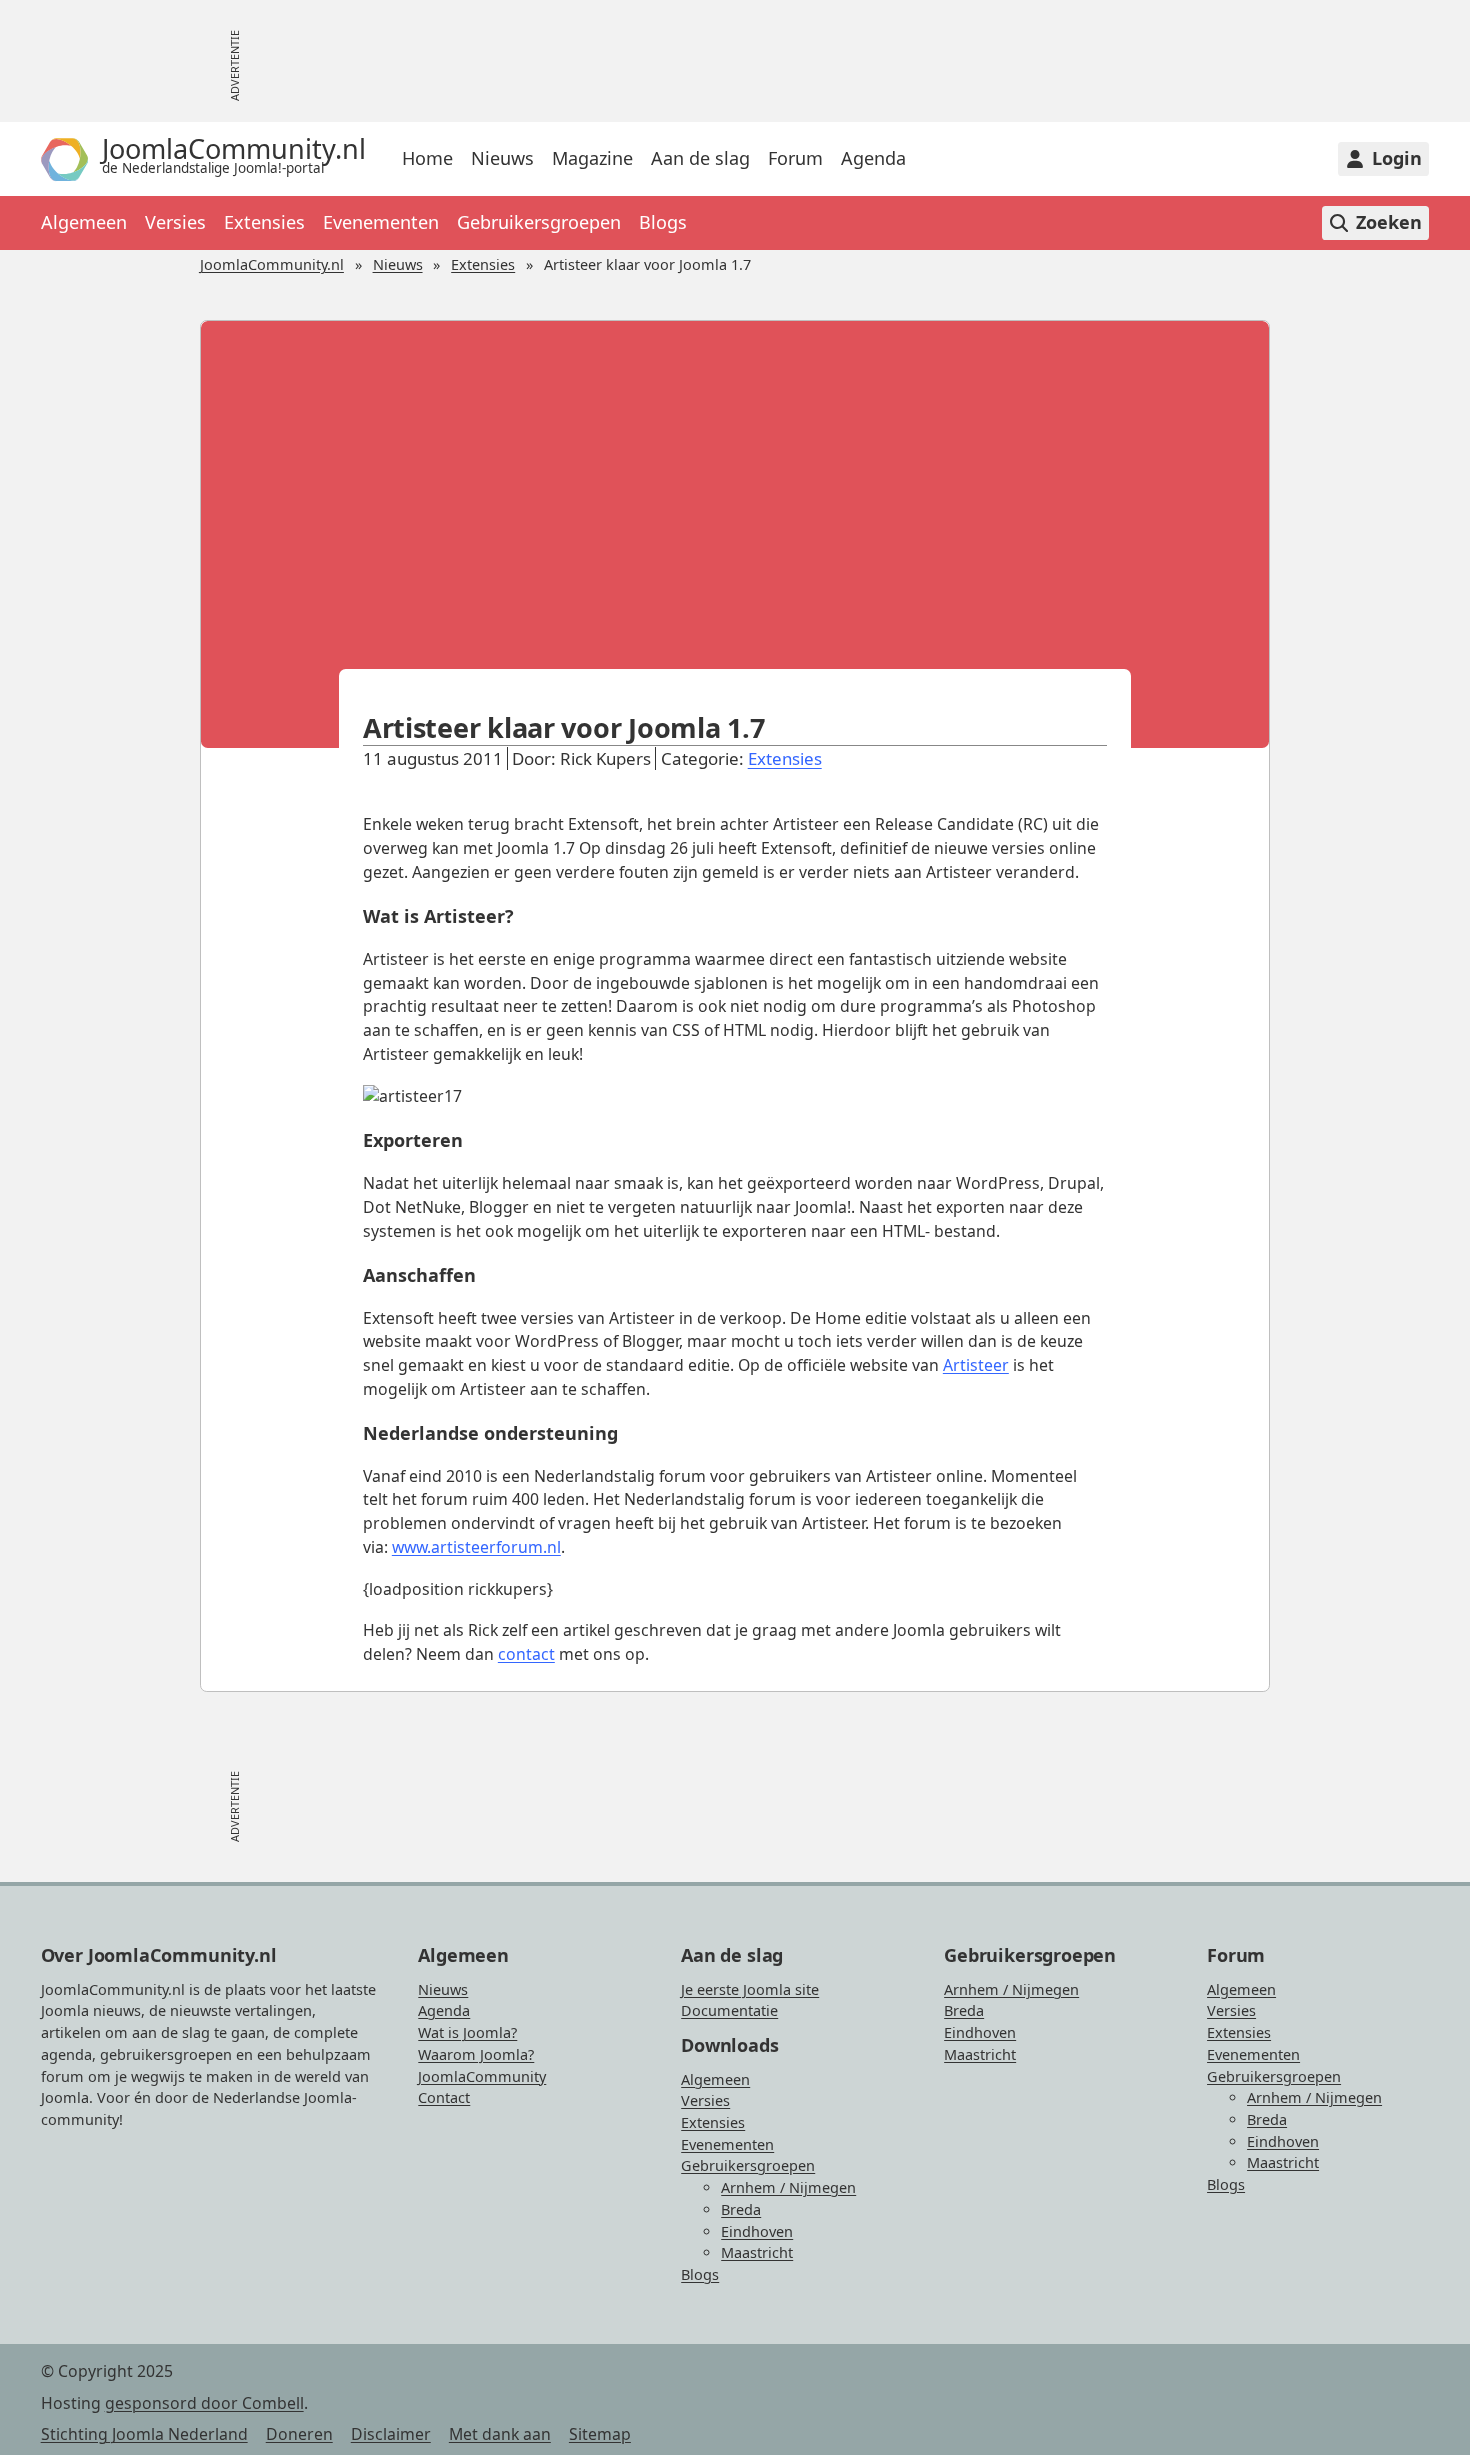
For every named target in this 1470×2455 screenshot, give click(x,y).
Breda (741, 2209)
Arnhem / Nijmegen (788, 2187)
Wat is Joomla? (467, 2032)
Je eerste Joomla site (750, 1989)
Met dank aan (500, 2434)
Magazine (592, 159)
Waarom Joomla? (476, 2054)
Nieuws (502, 159)
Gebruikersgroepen (539, 223)
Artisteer (976, 1365)
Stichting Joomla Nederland (144, 2434)
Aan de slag (700, 159)
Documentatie (729, 2010)
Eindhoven (757, 2231)
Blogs (663, 223)
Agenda (873, 159)
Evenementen (381, 223)
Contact (444, 2097)
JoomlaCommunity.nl (272, 264)
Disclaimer (391, 2434)
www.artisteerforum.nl (476, 1547)
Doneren (299, 2434)
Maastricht (757, 2252)
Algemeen (84, 223)
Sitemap (600, 2434)
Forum (795, 159)
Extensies (264, 223)
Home (427, 159)
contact (526, 1654)
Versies (175, 223)
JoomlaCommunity (482, 2076)
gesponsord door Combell (204, 2403)
